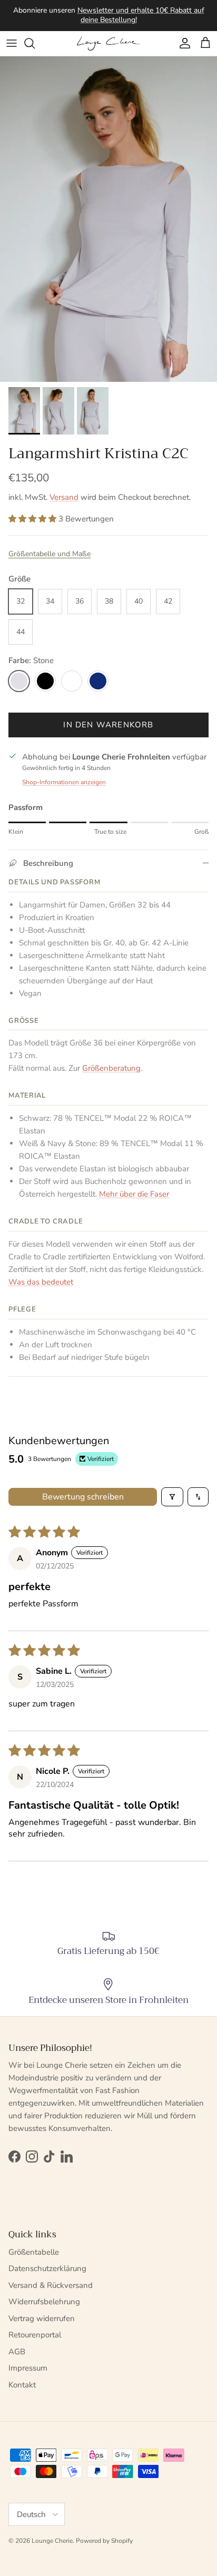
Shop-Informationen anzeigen (64, 782)
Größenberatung (111, 1068)
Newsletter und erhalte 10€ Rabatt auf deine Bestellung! (141, 15)
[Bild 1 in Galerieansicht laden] (108, 219)
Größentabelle (34, 2252)
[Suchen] (35, 43)
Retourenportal (35, 2335)
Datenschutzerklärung (47, 2268)
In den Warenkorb (108, 725)
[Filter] (172, 1497)
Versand (64, 497)
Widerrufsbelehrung (44, 2302)
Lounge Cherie (52, 2541)
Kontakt (22, 2385)
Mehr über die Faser (134, 1194)
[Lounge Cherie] (108, 43)
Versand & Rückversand (51, 2285)
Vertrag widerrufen (42, 2318)
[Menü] (12, 43)
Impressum (28, 2368)
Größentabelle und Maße (50, 554)
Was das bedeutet (41, 1282)
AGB (17, 2352)
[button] (33, 519)
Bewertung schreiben (83, 1497)
